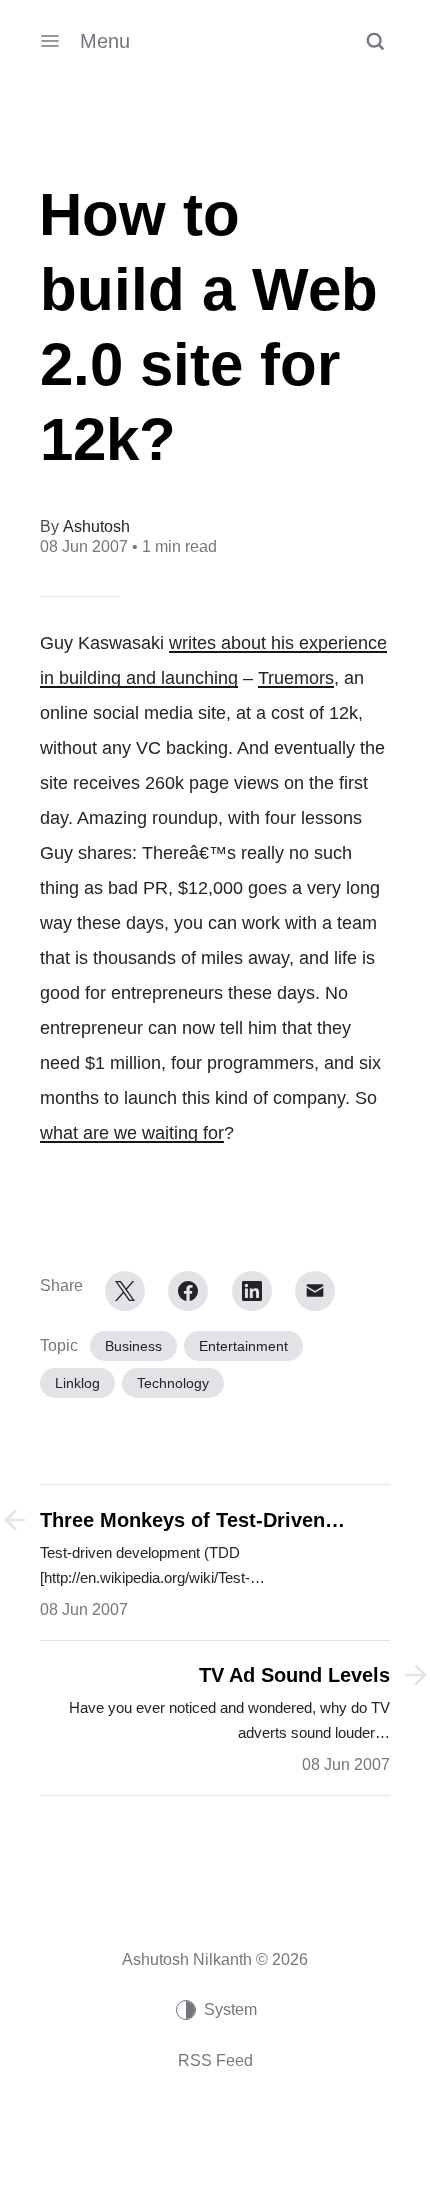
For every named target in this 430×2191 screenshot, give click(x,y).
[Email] (315, 1291)
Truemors (296, 678)
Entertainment (243, 1346)
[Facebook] (188, 1291)
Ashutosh (96, 526)
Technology (173, 1383)
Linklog (77, 1383)
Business (133, 1346)
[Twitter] (125, 1291)
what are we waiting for (132, 1133)
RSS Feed (215, 2060)
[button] (375, 41)
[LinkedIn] (252, 1291)
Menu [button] (105, 41)
